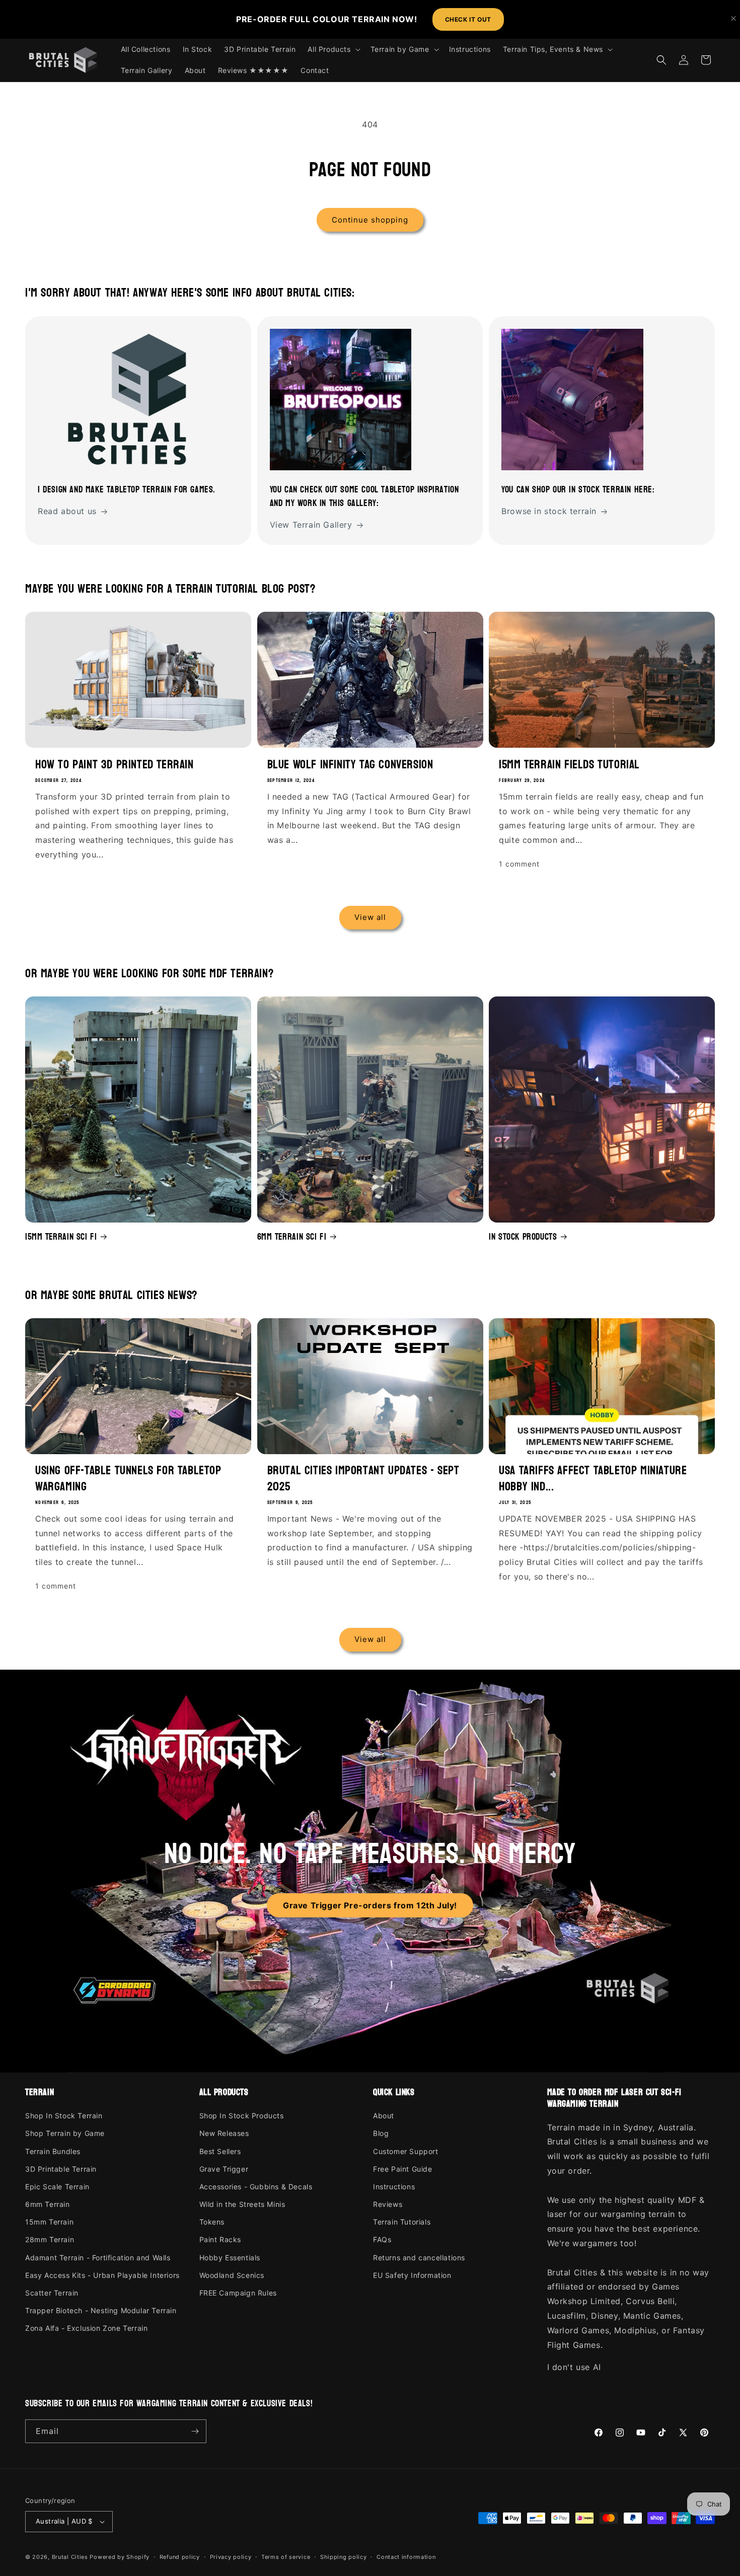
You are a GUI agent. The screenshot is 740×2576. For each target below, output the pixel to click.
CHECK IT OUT (468, 19)
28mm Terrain (50, 2239)
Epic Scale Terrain (57, 2187)
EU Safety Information (412, 2275)
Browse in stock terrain (549, 511)
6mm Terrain (48, 2204)
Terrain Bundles (53, 2151)
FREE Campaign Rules (238, 2293)
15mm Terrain (49, 2222)
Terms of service (286, 2557)
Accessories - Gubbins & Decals (256, 2187)
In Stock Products (523, 1237)
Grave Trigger (224, 2169)
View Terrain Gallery (311, 525)
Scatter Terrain (52, 2293)
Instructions (394, 2187)
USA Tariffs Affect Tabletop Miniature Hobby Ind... (593, 1478)
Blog (381, 2133)
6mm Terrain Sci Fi (292, 1237)
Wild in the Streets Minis (242, 2204)
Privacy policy (231, 2557)
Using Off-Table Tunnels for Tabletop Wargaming (128, 1478)
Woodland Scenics (232, 2275)
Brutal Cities (70, 2557)
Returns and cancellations (419, 2258)
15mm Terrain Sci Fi (61, 1237)
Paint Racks (220, 2239)
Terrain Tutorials (402, 2222)
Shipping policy (344, 2557)
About (384, 2116)
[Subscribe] (195, 2431)
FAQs (382, 2239)
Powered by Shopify (120, 2557)
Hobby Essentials (230, 2258)
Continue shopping (370, 220)
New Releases (224, 2133)
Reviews (388, 2204)
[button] (333, 49)
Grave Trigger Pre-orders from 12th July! (370, 1905)
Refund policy (180, 2557)
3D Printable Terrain (61, 2169)
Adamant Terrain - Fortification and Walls (98, 2258)
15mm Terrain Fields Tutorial (569, 765)
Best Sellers (220, 2151)
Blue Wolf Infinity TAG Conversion (350, 765)
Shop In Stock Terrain (64, 2116)
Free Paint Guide (403, 2169)
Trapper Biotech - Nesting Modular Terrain (101, 2310)
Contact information (406, 2557)
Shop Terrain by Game (65, 2133)
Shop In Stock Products (242, 2116)
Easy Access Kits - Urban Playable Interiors (102, 2275)
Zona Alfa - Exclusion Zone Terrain (86, 2328)
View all (370, 917)
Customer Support (406, 2151)
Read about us (67, 511)
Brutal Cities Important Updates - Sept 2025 (363, 1478)
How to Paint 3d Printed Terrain (115, 765)
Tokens (212, 2222)
